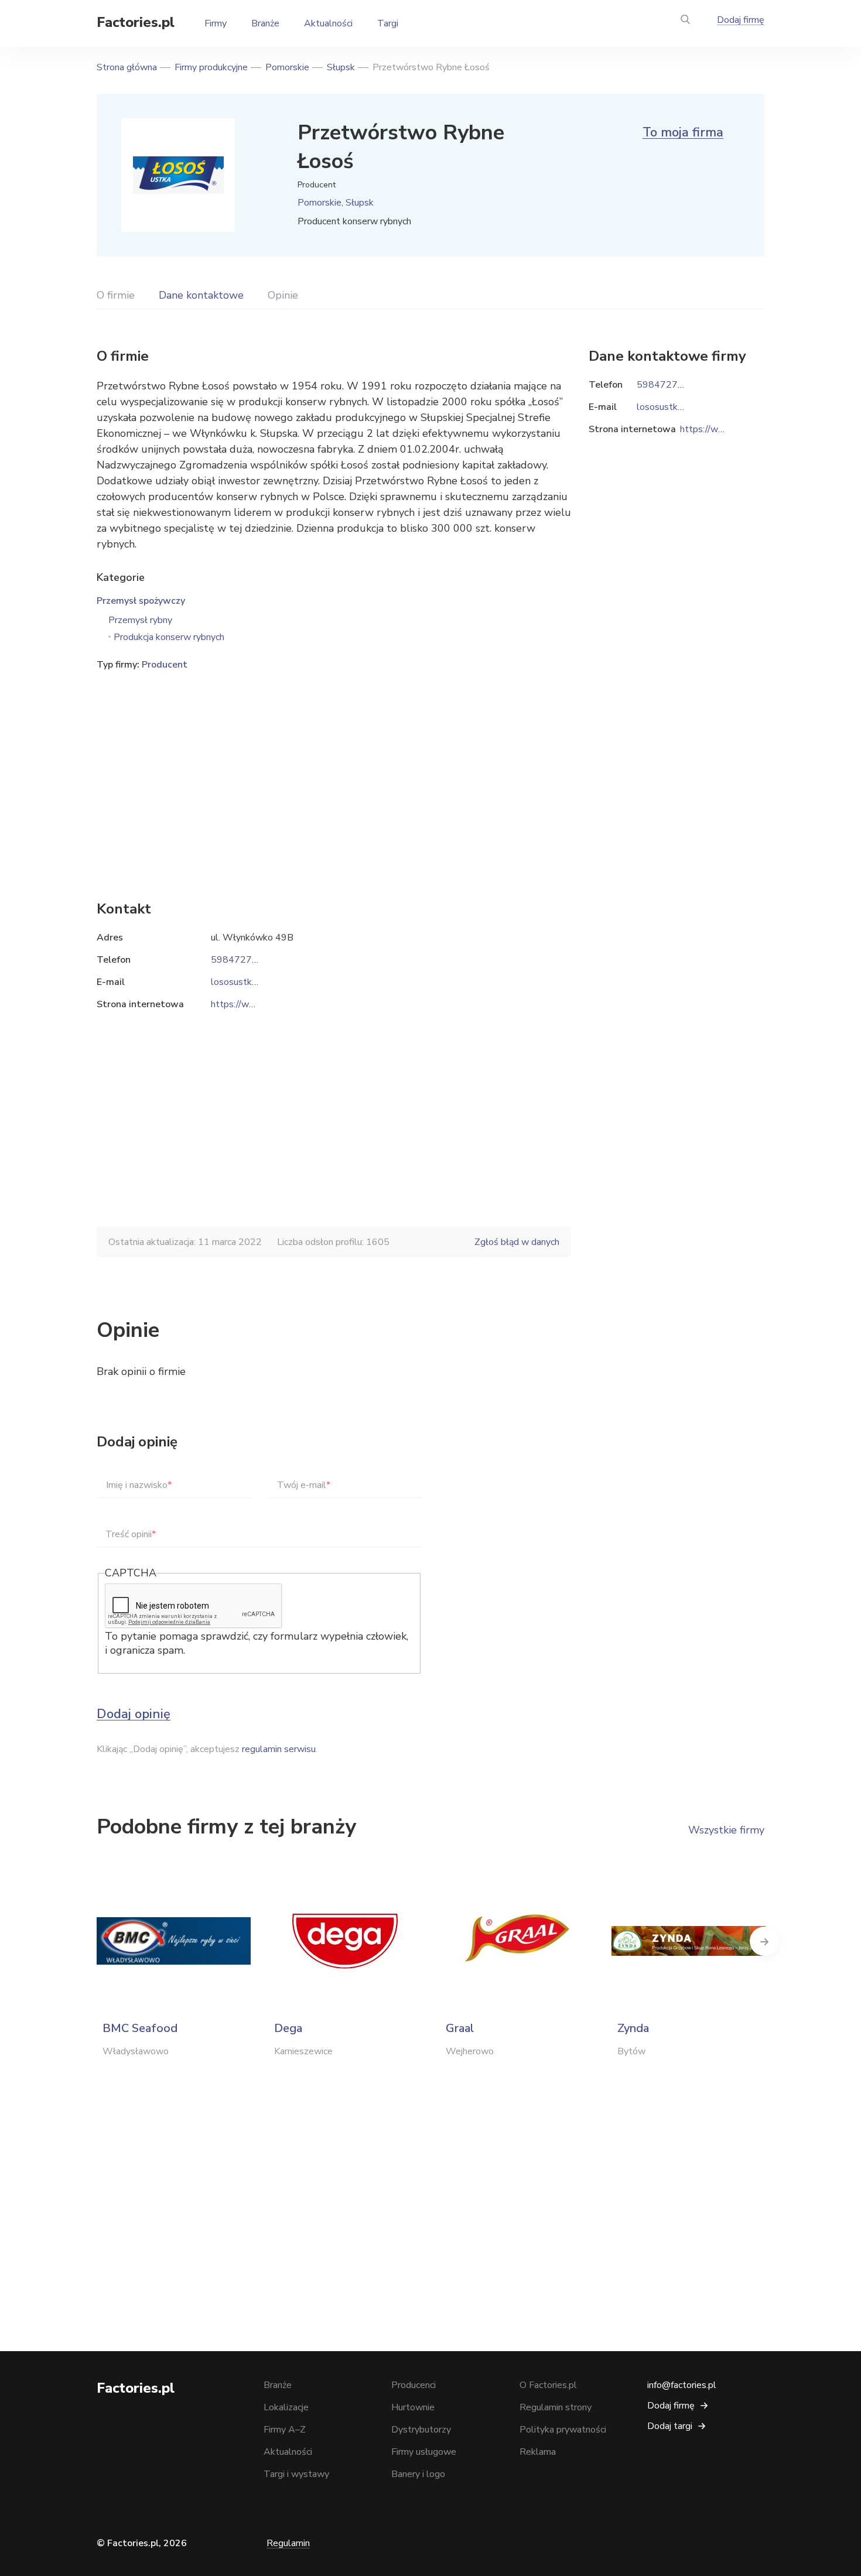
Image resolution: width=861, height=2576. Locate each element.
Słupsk (341, 67)
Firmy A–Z (285, 2430)
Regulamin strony (556, 2407)
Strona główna (127, 67)
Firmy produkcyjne (211, 67)
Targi (388, 23)
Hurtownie (413, 2407)
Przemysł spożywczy (141, 601)
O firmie (116, 295)
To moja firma (683, 132)
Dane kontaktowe (201, 295)
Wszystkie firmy (726, 1830)
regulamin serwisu (279, 1749)
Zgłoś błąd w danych (517, 1242)
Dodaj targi (670, 2426)
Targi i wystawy (296, 2474)
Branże (265, 23)
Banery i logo (418, 2474)
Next (764, 1941)
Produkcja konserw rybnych (169, 637)
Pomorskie (287, 67)
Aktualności (328, 23)
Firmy (216, 23)
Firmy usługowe (424, 2452)
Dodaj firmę (741, 20)
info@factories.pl (682, 2385)
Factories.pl (136, 22)
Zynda (633, 2028)
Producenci (414, 2385)
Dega (288, 2028)
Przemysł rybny (140, 620)
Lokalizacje (286, 2407)
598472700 (237, 960)
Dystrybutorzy (421, 2430)
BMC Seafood (140, 2028)
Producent (165, 665)
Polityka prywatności (563, 2430)
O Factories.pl (548, 2385)
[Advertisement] (334, 768)
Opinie (283, 295)
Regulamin (288, 2543)
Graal (460, 2028)
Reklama (538, 2452)
